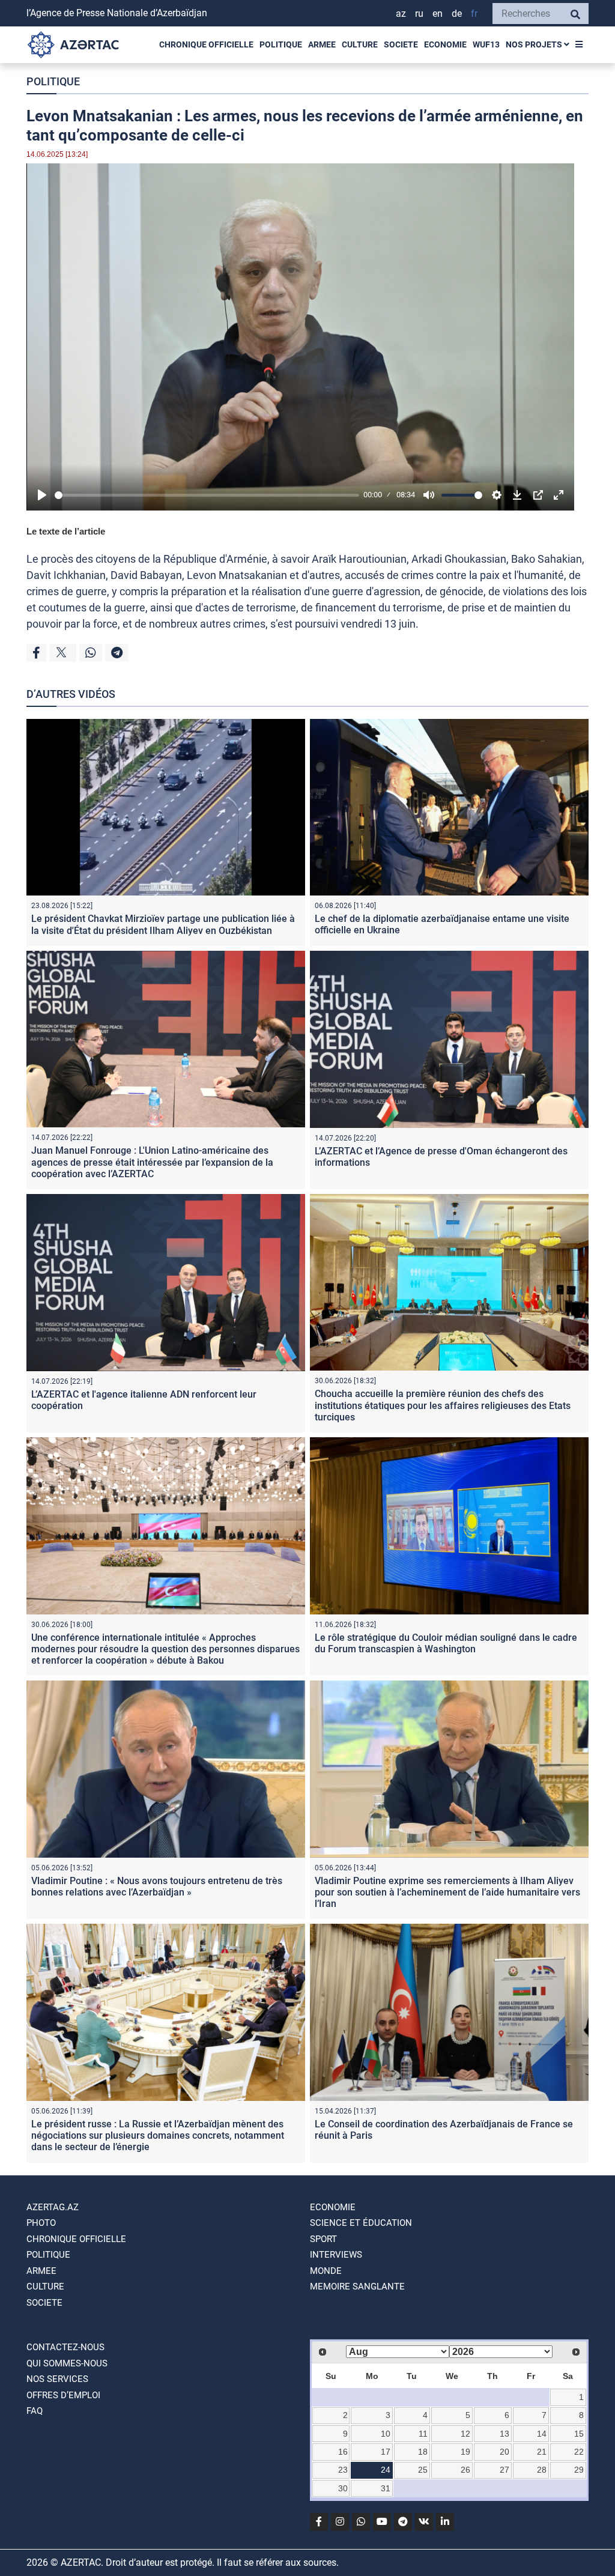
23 (343, 2470)
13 (504, 2434)
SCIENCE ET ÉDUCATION (361, 2223)
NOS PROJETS (535, 44)
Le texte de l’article (66, 531)
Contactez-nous (65, 2347)
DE (457, 14)
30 (343, 2488)
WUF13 (486, 44)
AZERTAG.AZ (53, 2207)
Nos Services (57, 2379)
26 (465, 2470)
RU (419, 14)
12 (465, 2434)
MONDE (326, 2271)
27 (504, 2470)
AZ (401, 14)
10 (386, 2434)
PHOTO (41, 2223)
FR (474, 14)
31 (386, 2488)
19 (465, 2452)
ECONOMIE (445, 44)
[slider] (207, 495)
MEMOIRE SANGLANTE (357, 2287)
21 (542, 2452)
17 (386, 2452)
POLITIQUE (281, 44)
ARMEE (322, 44)
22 (579, 2452)
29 (579, 2470)
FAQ (35, 2411)
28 (542, 2470)
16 (343, 2452)
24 (386, 2470)
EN (438, 14)
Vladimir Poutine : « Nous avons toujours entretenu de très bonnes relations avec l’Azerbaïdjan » (157, 1887)
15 (579, 2434)
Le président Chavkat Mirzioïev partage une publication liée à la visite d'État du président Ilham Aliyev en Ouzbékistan (163, 924)
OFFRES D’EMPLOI (63, 2395)
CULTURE (360, 44)
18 (423, 2452)
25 (423, 2470)
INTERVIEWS (336, 2255)
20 (504, 2452)
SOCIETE (401, 44)
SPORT (323, 2239)
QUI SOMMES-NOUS (67, 2363)
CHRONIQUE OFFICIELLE (206, 44)
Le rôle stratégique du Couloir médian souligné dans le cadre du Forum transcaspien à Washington (446, 1643)
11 (423, 2434)
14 (542, 2434)
